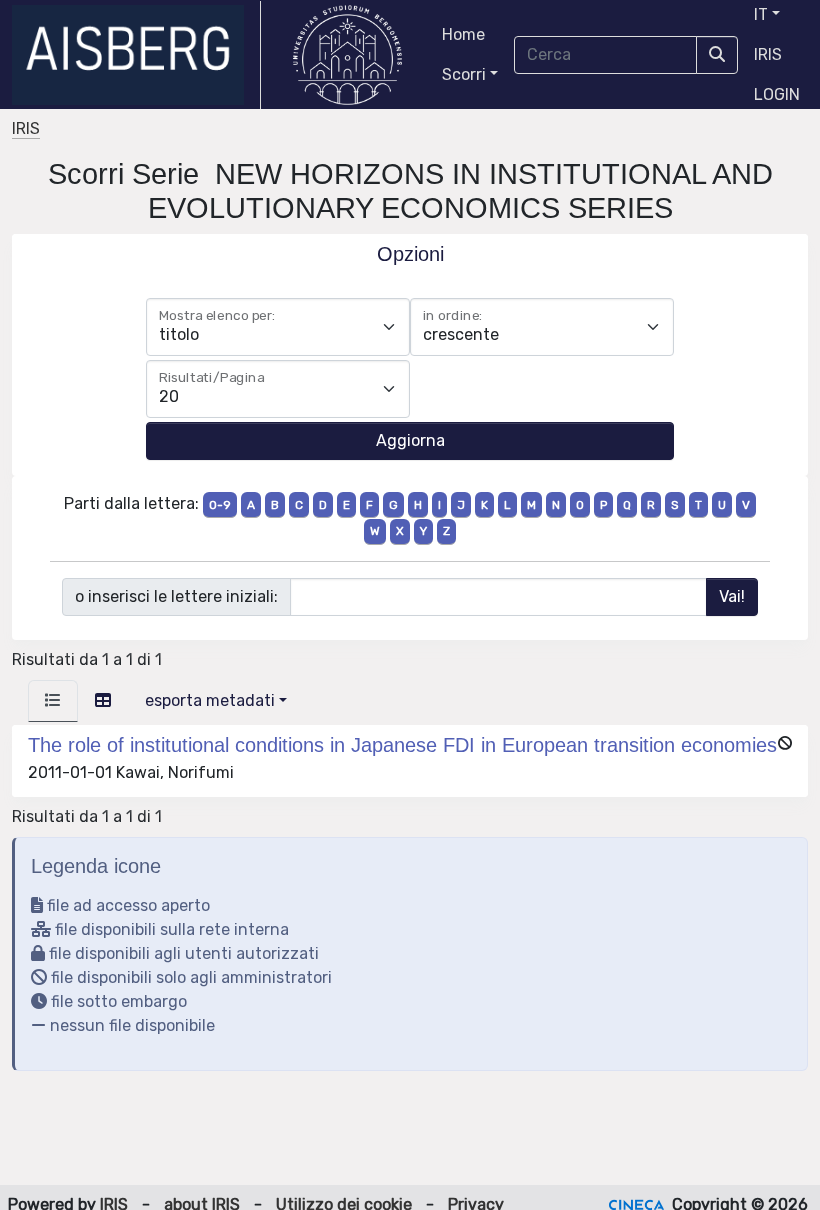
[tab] (53, 701)
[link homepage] (136, 55)
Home (463, 34)
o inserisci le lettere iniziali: (176, 596)
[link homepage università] (347, 55)
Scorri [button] (464, 74)
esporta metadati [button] (210, 700)
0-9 (220, 505)
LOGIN (777, 94)
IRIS (768, 54)
